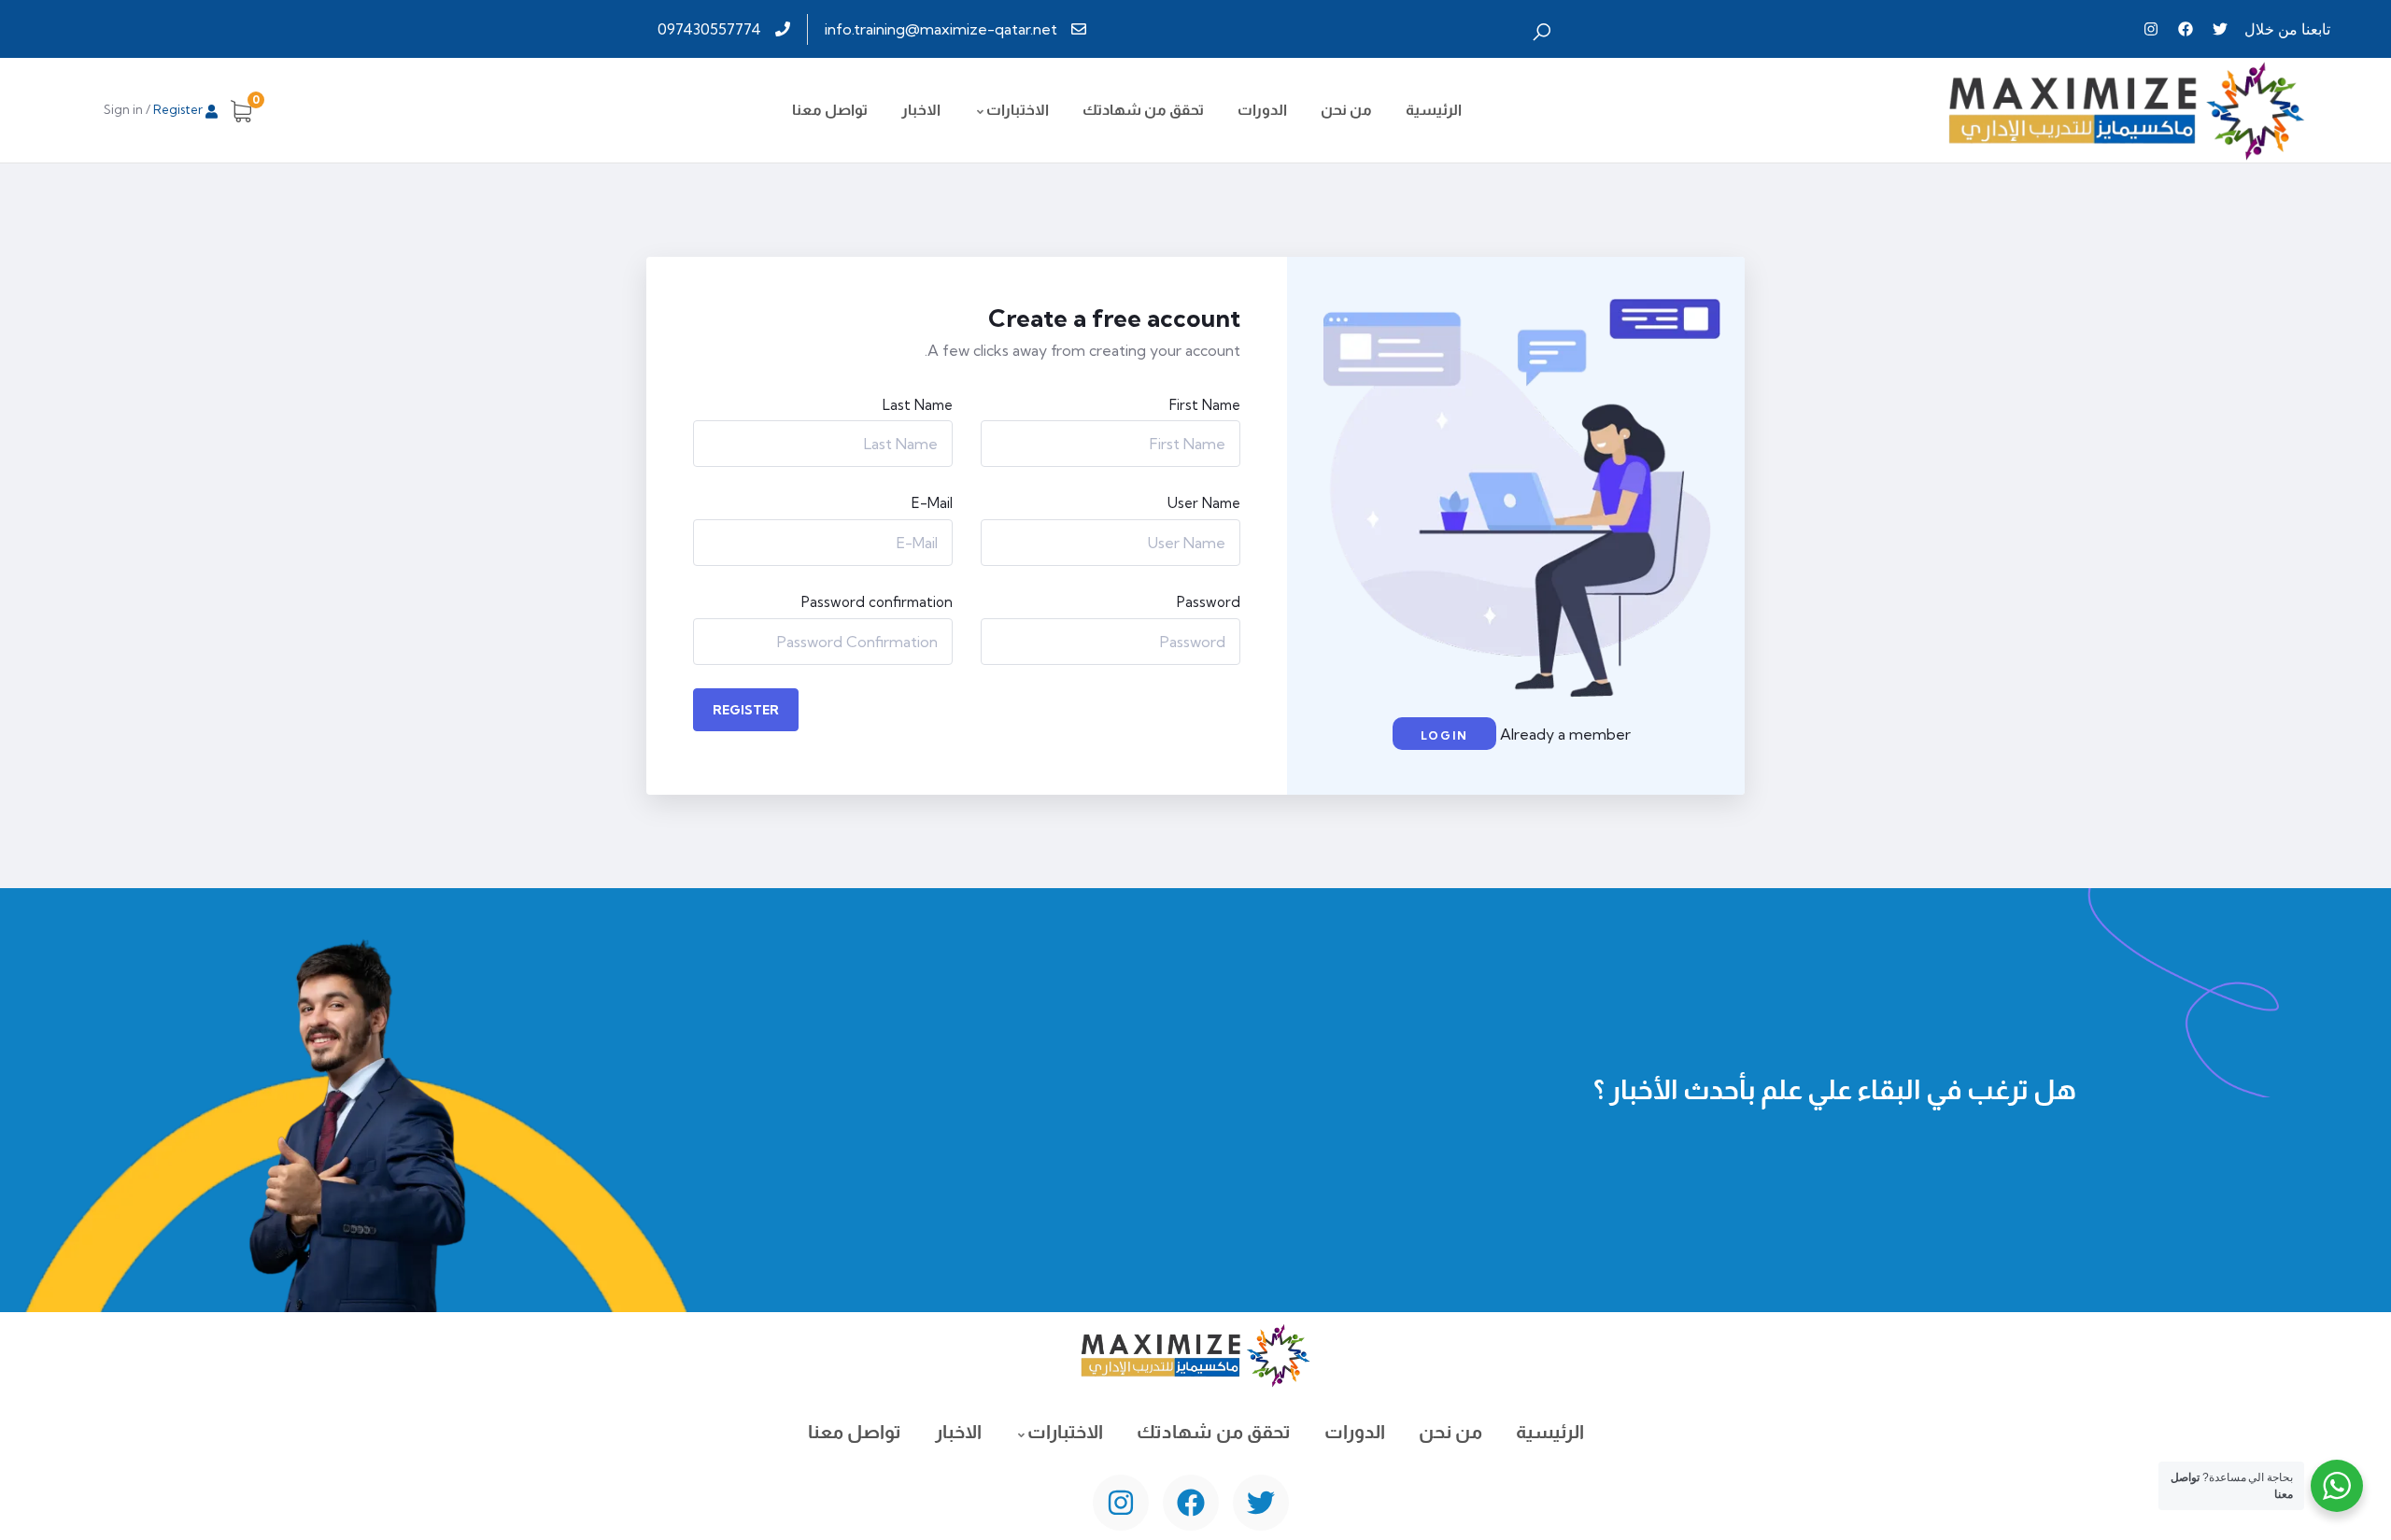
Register (746, 710)
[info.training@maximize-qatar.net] (958, 29)
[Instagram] (2151, 29)
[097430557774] (726, 29)
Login (1444, 735)
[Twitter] (2220, 29)
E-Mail (932, 503)
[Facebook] (2186, 29)
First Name (1205, 405)
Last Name (918, 405)
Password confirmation (877, 602)
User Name (1204, 503)
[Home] (2127, 110)
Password (1209, 602)
